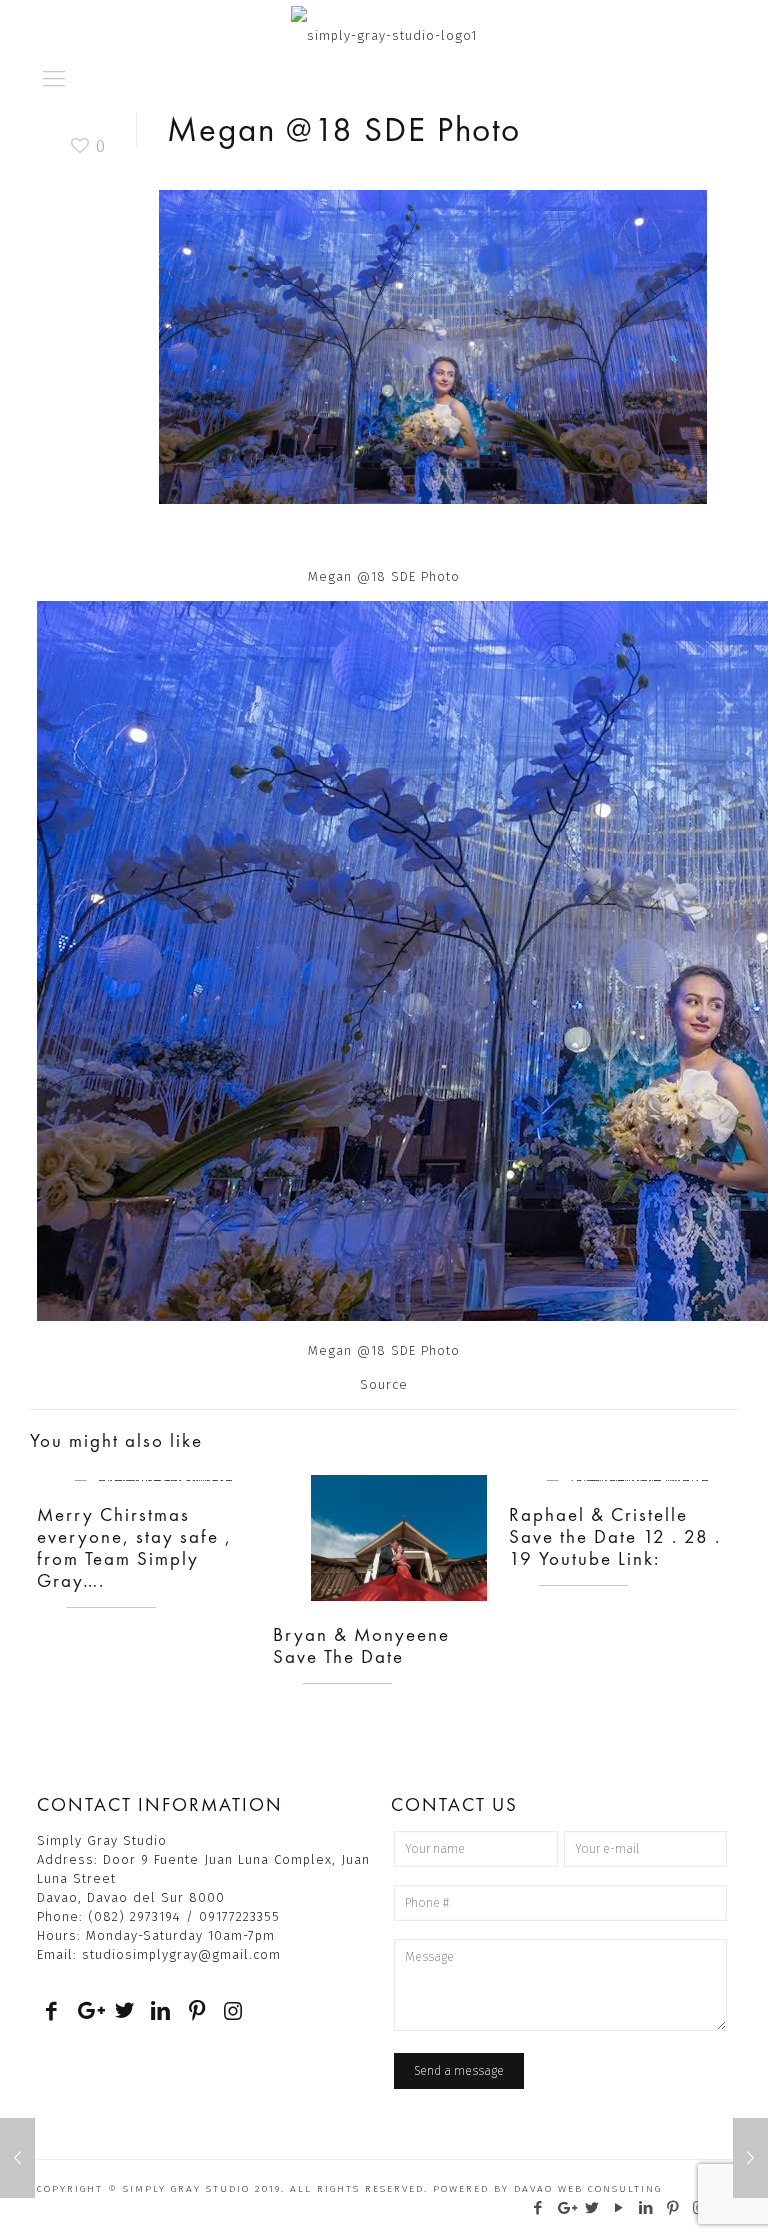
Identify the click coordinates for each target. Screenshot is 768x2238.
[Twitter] (592, 2208)
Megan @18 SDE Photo (384, 1350)
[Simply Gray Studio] (384, 25)
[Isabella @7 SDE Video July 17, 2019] (17, 2158)
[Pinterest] (673, 2208)
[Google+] (565, 2208)
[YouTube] (619, 2208)
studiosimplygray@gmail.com (181, 1954)
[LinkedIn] (646, 2208)
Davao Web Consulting (588, 2189)
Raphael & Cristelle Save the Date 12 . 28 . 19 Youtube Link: (615, 1536)
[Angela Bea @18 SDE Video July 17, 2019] (750, 2158)
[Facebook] (538, 2208)
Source (384, 1384)
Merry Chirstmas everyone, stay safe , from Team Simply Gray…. (134, 1547)
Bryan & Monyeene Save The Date (361, 1645)
